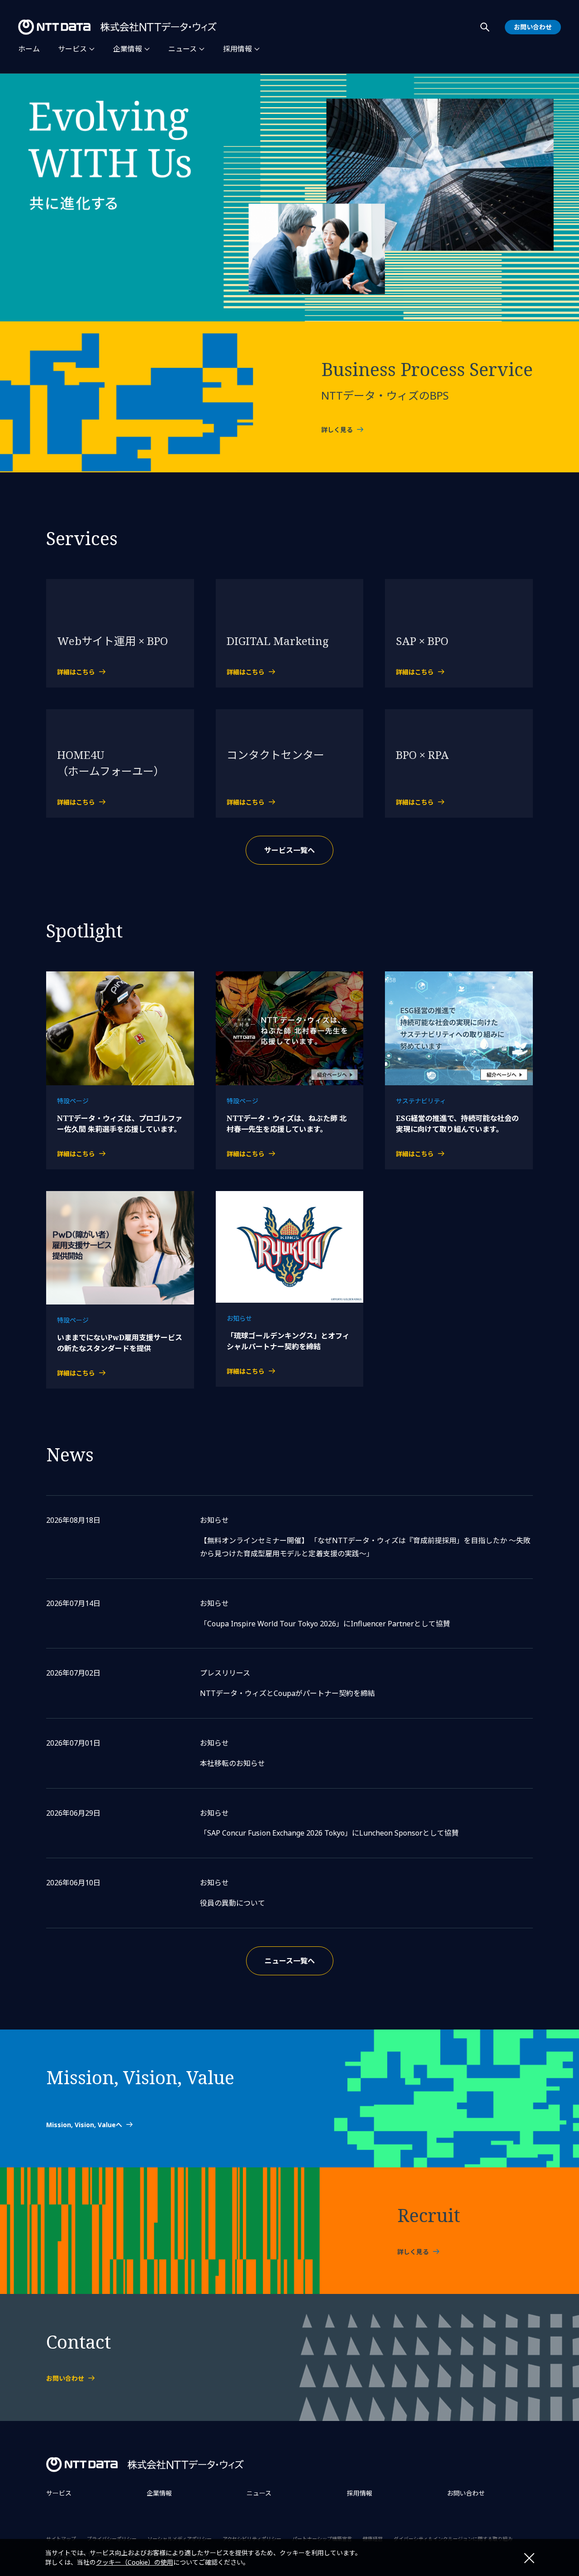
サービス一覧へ (289, 850)
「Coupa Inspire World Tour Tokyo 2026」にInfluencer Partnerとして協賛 (325, 1624)
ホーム (29, 49)
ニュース (183, 49)
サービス (72, 49)
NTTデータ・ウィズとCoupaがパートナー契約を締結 (287, 1693)
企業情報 (128, 49)
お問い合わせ (466, 2493)
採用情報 (237, 49)
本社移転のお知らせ (233, 1763)
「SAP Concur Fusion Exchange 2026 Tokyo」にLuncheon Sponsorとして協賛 (329, 1833)
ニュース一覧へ (290, 1961)
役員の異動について (233, 1903)
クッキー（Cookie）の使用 (135, 2562)
